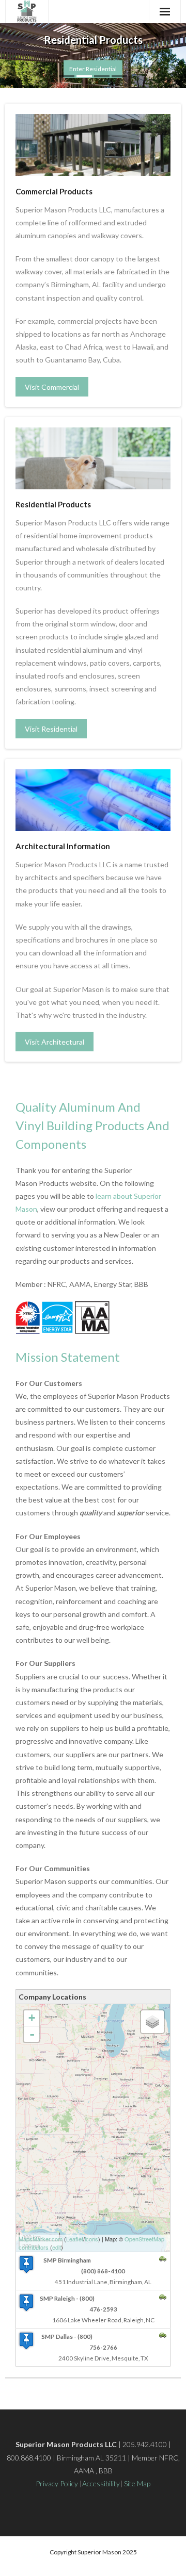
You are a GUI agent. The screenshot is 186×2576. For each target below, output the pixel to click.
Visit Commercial (52, 387)
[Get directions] (163, 2259)
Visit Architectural (55, 1042)
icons (91, 2239)
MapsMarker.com (41, 2239)
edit (57, 2247)
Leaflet (75, 2239)
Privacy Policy (57, 2483)
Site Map (137, 2483)
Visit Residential (51, 729)
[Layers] (152, 2022)
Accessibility (101, 2483)
